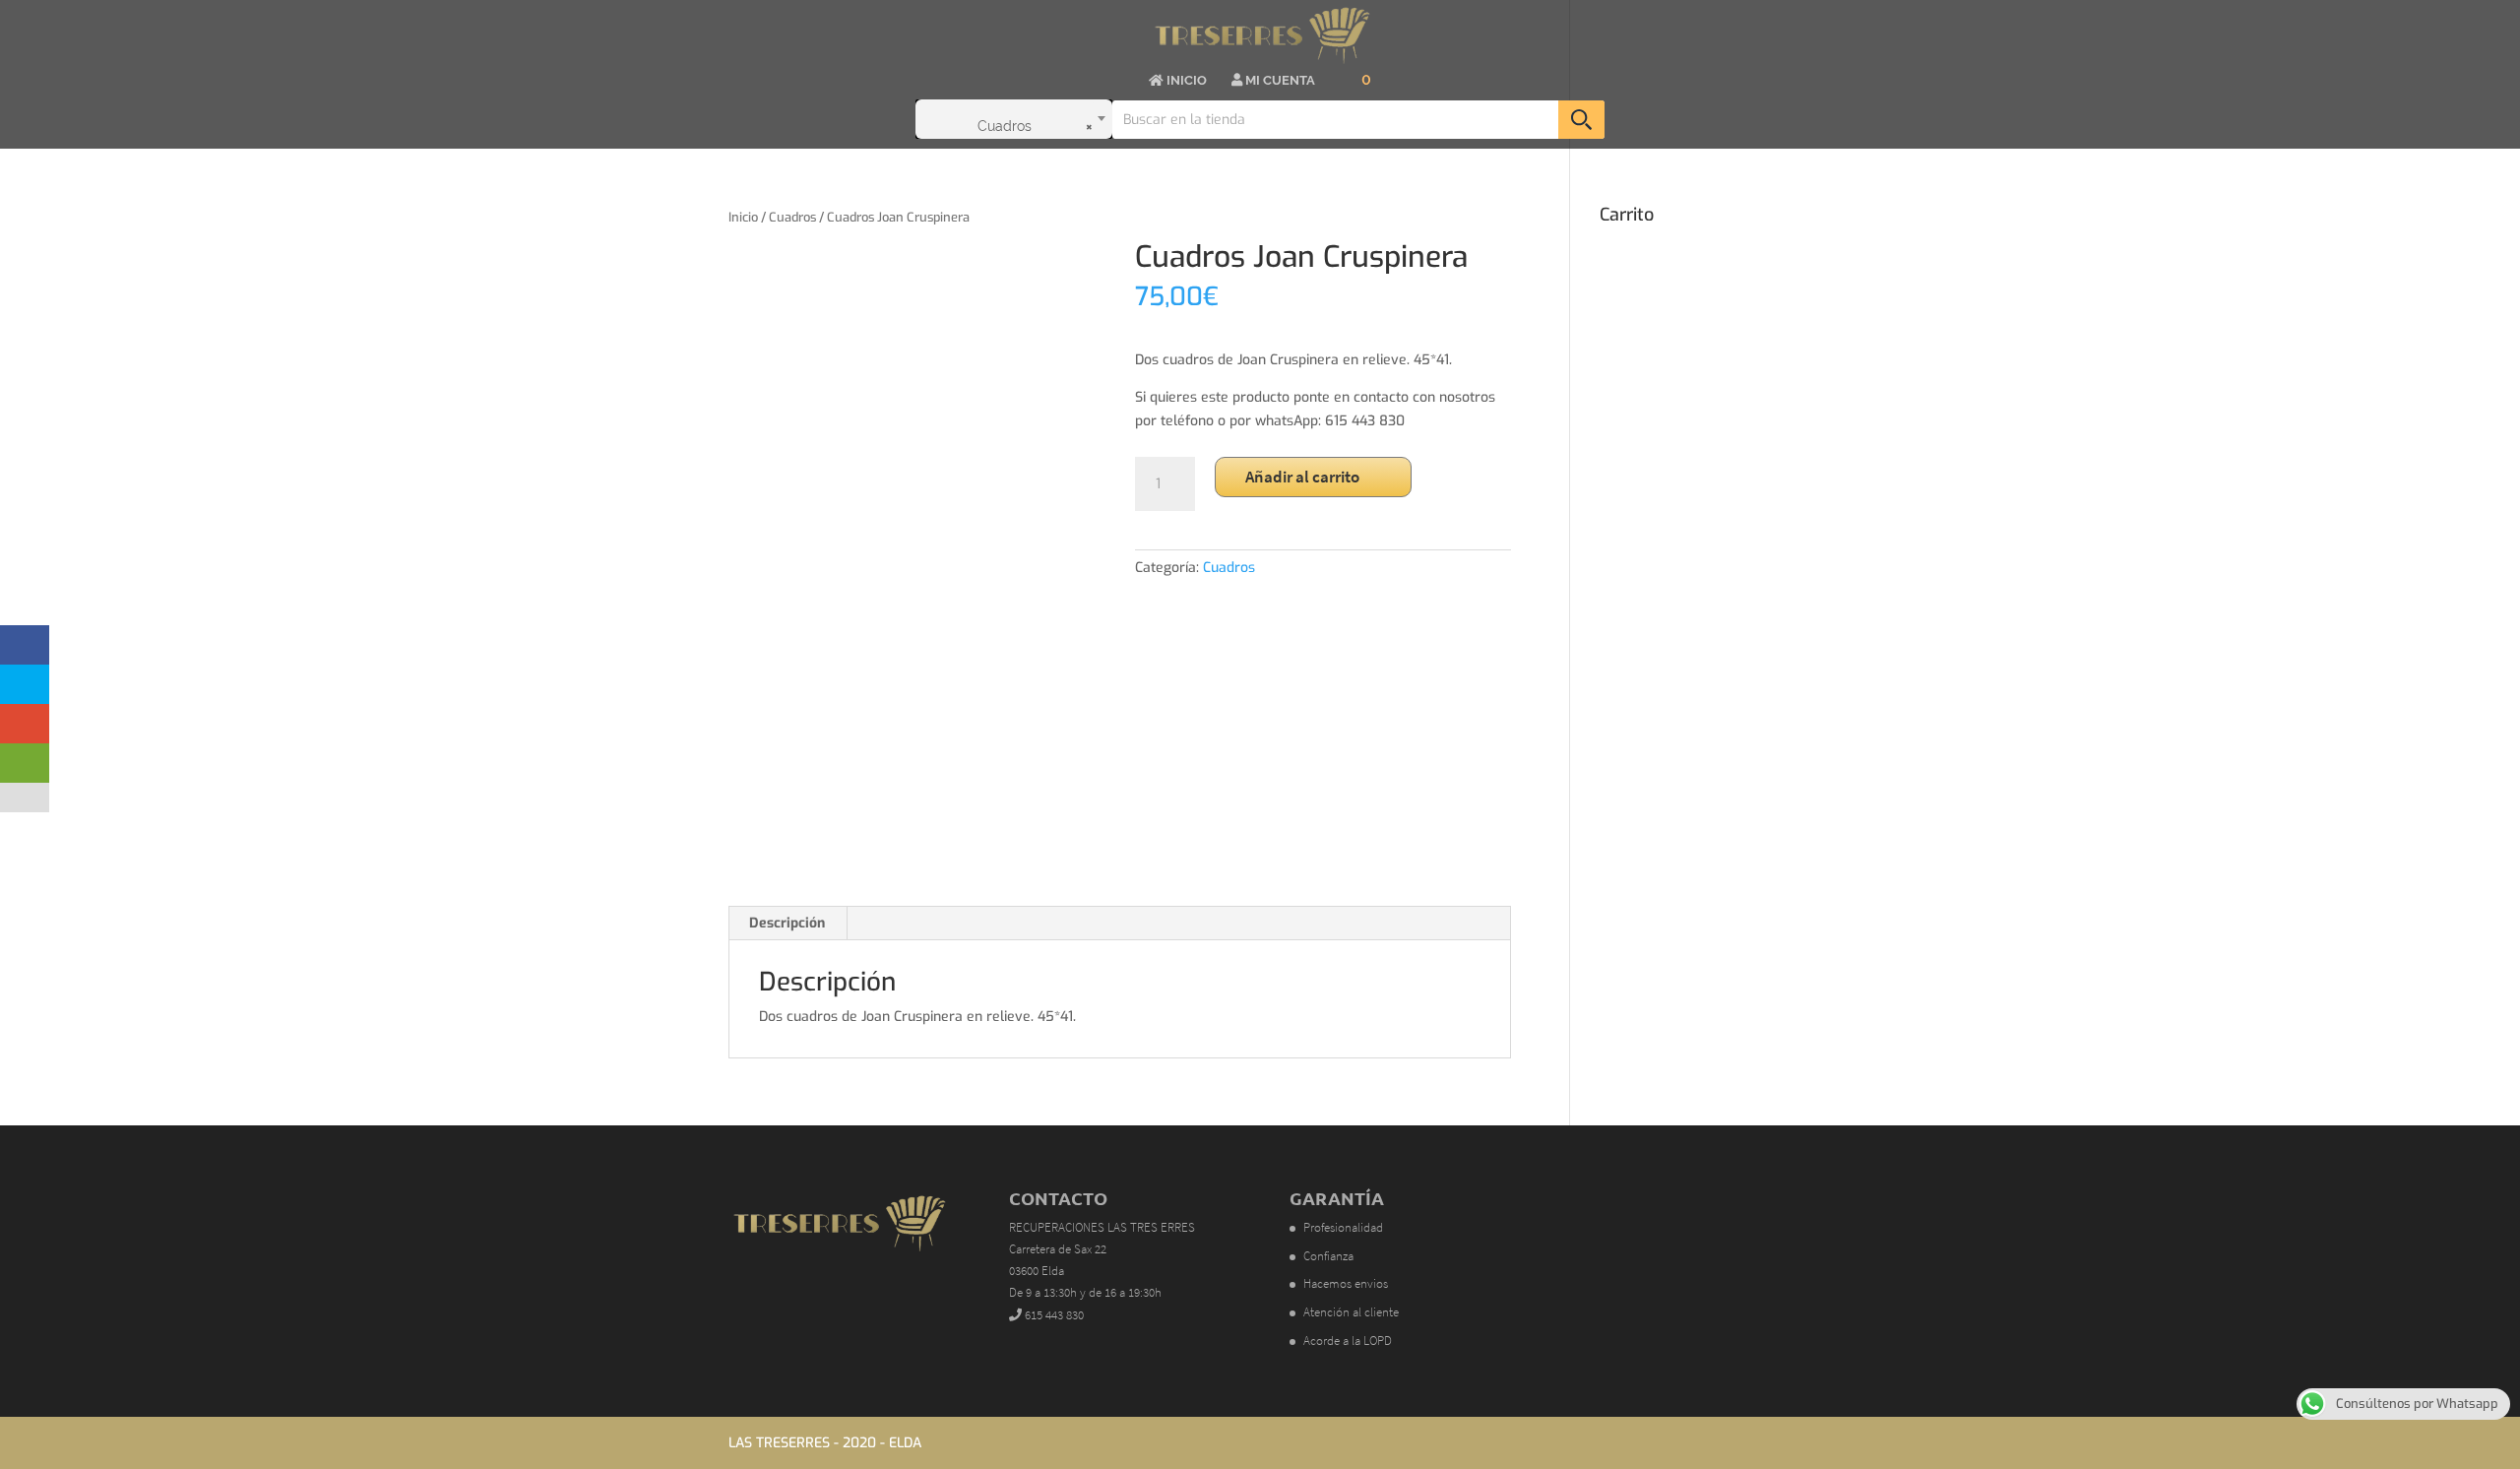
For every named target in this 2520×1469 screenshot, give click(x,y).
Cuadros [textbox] (1035, 126)
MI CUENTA (1279, 81)
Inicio (743, 217)
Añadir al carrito (1302, 477)
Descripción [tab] (787, 923)
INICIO (1185, 81)
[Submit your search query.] (1581, 120)
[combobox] (1014, 119)
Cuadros (792, 217)
